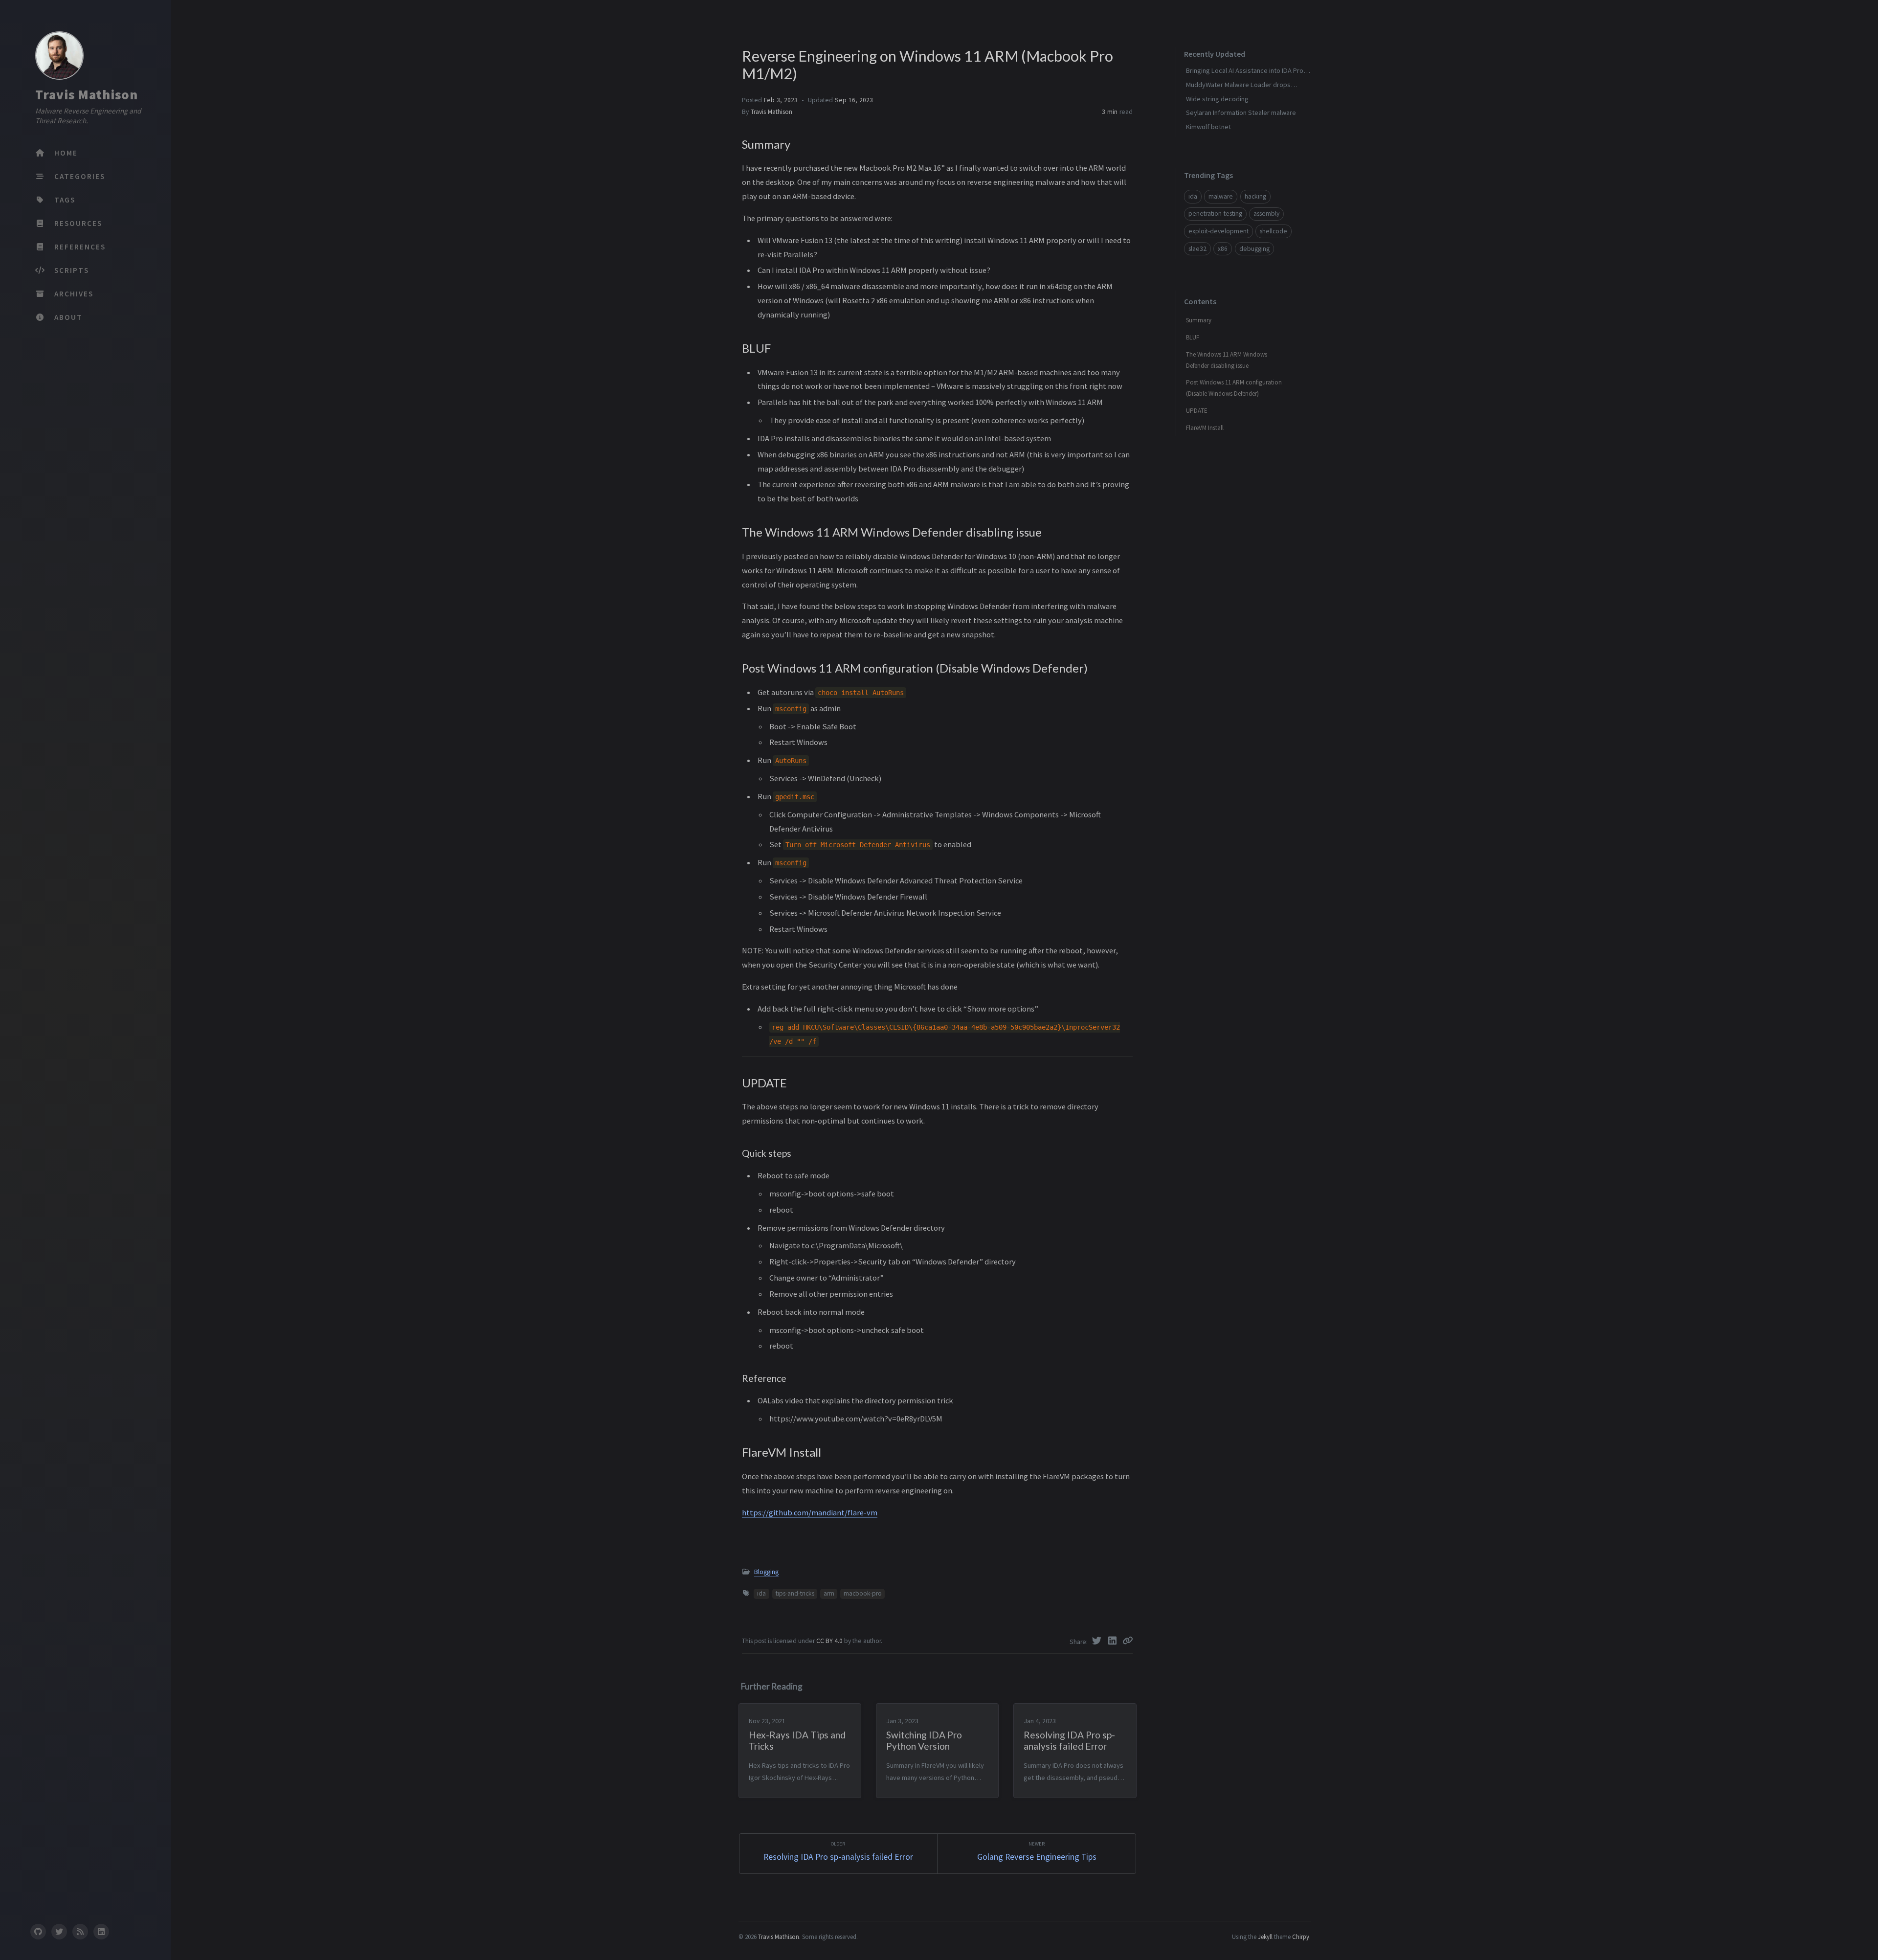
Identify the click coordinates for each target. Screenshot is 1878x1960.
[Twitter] (1098, 1641)
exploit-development (1218, 231)
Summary (1199, 320)
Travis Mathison (87, 94)
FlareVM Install (1205, 428)
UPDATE (1197, 411)
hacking (1255, 196)
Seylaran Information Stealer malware (1241, 113)
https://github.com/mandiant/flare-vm (810, 1512)
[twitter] (59, 1932)
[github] (38, 1932)
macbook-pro (863, 1593)
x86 (1223, 249)
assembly (1266, 214)
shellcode (1274, 231)
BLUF (1193, 337)
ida (761, 1593)
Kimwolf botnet (1208, 127)
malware (1221, 196)
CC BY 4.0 (830, 1641)
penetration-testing (1215, 214)
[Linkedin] (1114, 1641)
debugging (1254, 249)
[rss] (80, 1932)
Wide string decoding (1217, 99)
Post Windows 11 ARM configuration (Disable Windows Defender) (1234, 388)
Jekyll (1265, 1937)
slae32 (1197, 249)
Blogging (766, 1572)
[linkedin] (101, 1932)
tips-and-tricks (795, 1593)
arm (829, 1593)
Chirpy (1301, 1937)
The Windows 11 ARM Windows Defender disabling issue (1227, 360)
